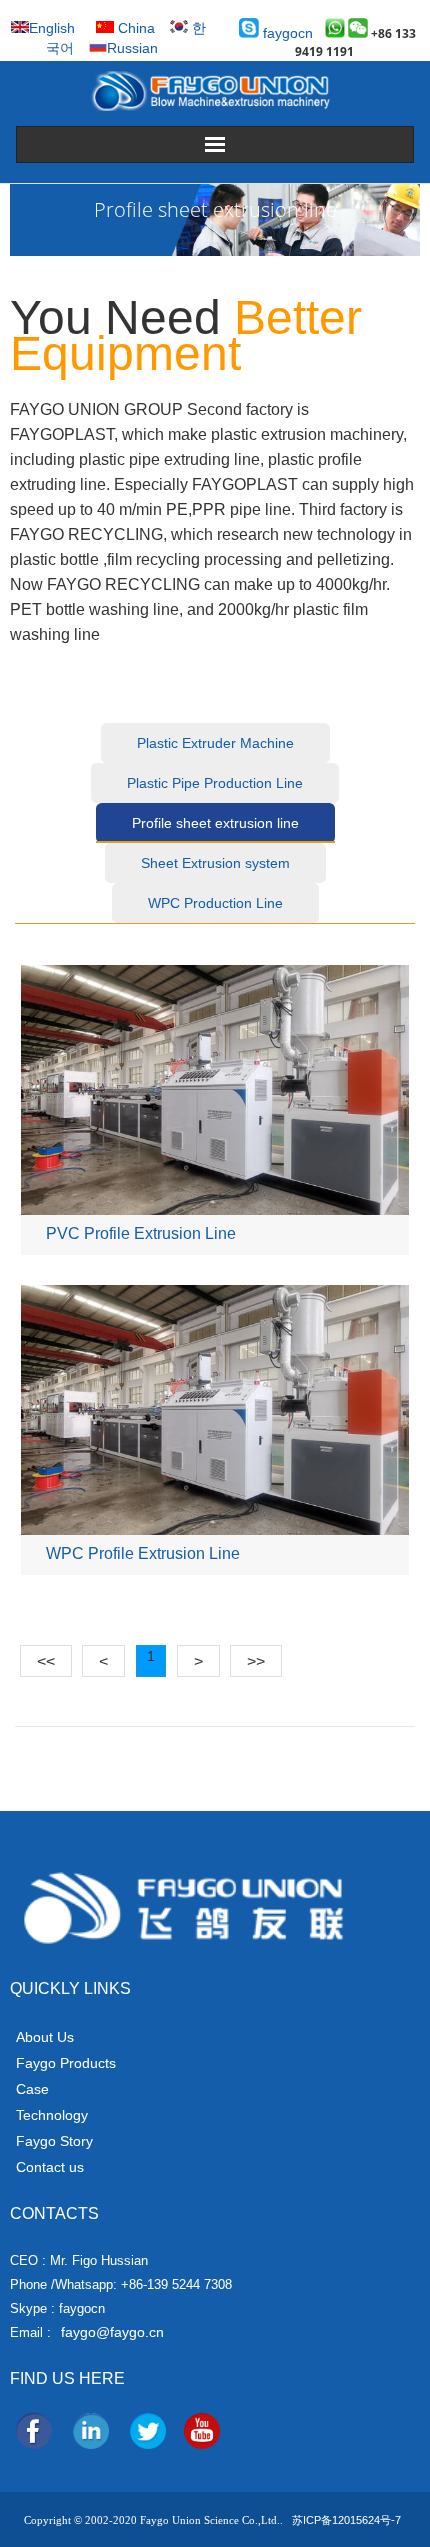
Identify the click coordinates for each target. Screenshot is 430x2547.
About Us (45, 2037)
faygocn (286, 33)
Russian (132, 48)
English (52, 28)
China (134, 28)
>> (256, 1661)
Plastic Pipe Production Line (215, 783)
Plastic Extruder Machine (215, 743)
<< (46, 1661)
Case (32, 2089)
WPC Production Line (215, 903)
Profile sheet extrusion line (215, 823)
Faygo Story (54, 2141)
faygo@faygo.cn (112, 2332)
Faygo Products (66, 2063)
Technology (52, 2115)
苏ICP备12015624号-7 (346, 2520)
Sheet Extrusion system (215, 863)
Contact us (50, 2167)
